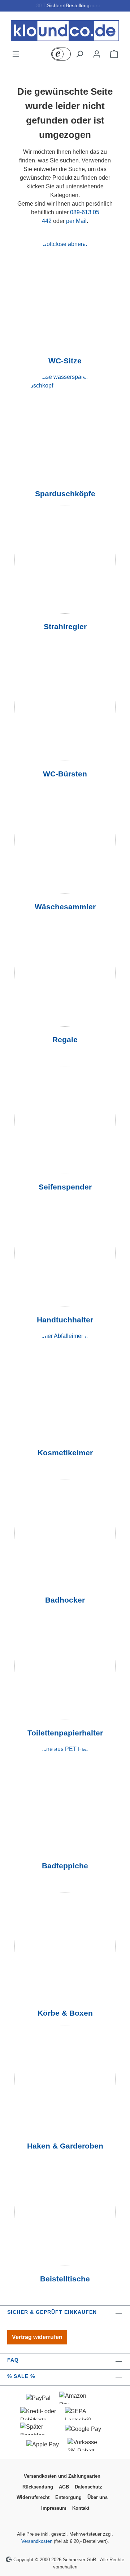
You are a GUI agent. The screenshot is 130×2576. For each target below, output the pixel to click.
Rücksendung (38, 2487)
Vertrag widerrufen (37, 2337)
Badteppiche (65, 1866)
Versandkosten (37, 2541)
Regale (65, 1040)
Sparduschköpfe (65, 494)
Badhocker (65, 1600)
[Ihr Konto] (97, 54)
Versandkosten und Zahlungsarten (62, 2476)
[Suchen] (79, 54)
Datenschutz (88, 2487)
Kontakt (81, 2508)
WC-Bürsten (65, 774)
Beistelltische (65, 2279)
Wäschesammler (65, 907)
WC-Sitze (65, 361)
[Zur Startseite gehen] (65, 31)
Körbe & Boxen (65, 2013)
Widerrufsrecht (33, 2497)
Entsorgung (68, 2497)
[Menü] (16, 54)
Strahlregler (65, 627)
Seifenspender (65, 1187)
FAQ (13, 2360)
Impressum (54, 2508)
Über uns (97, 2497)
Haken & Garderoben (65, 2146)
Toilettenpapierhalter (65, 1733)
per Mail (76, 221)
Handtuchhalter (65, 1320)
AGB (64, 2487)
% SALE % (21, 2376)
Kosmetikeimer (65, 1453)
